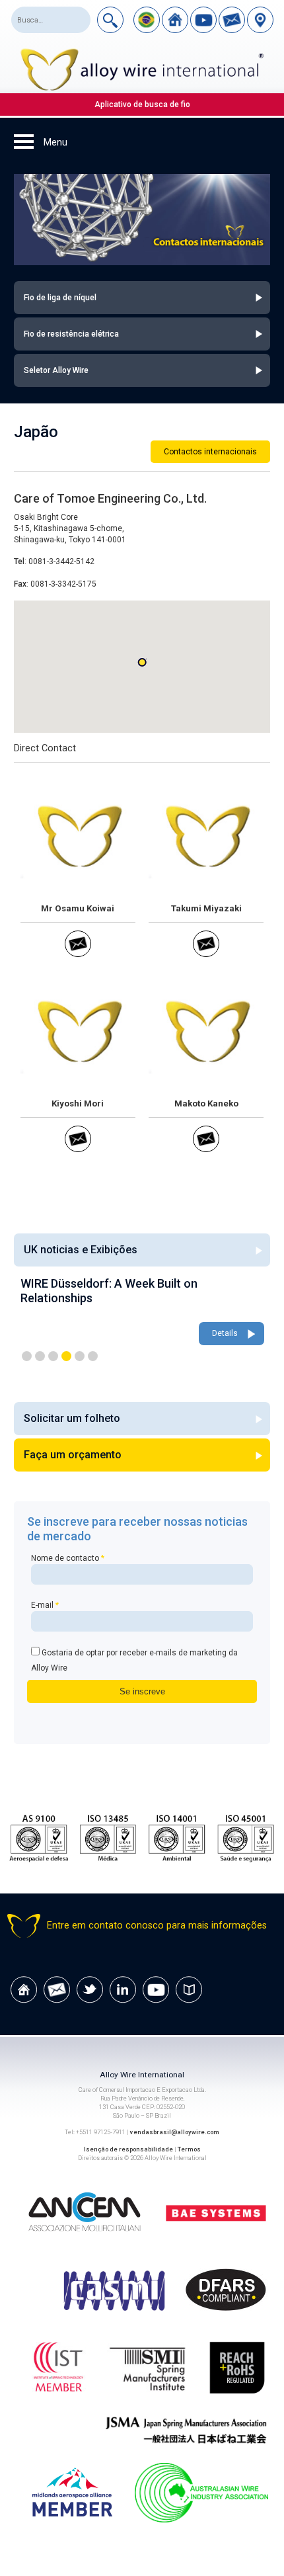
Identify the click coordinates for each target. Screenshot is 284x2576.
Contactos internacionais (210, 452)
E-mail (45, 1605)
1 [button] (27, 1356)
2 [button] (40, 1356)
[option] (142, 1312)
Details (225, 1333)
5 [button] (80, 1356)
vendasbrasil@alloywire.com (175, 2132)
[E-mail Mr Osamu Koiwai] (78, 954)
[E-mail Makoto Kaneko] (206, 1149)
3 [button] (53, 1356)
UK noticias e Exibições (81, 1250)
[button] (142, 662)
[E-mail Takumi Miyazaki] (206, 954)
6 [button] (93, 1356)
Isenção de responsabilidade (128, 2149)
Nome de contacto (68, 1558)
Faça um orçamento (73, 1455)
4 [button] (66, 1356)
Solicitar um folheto (72, 1418)
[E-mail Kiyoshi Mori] (78, 1149)
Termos (189, 2149)
